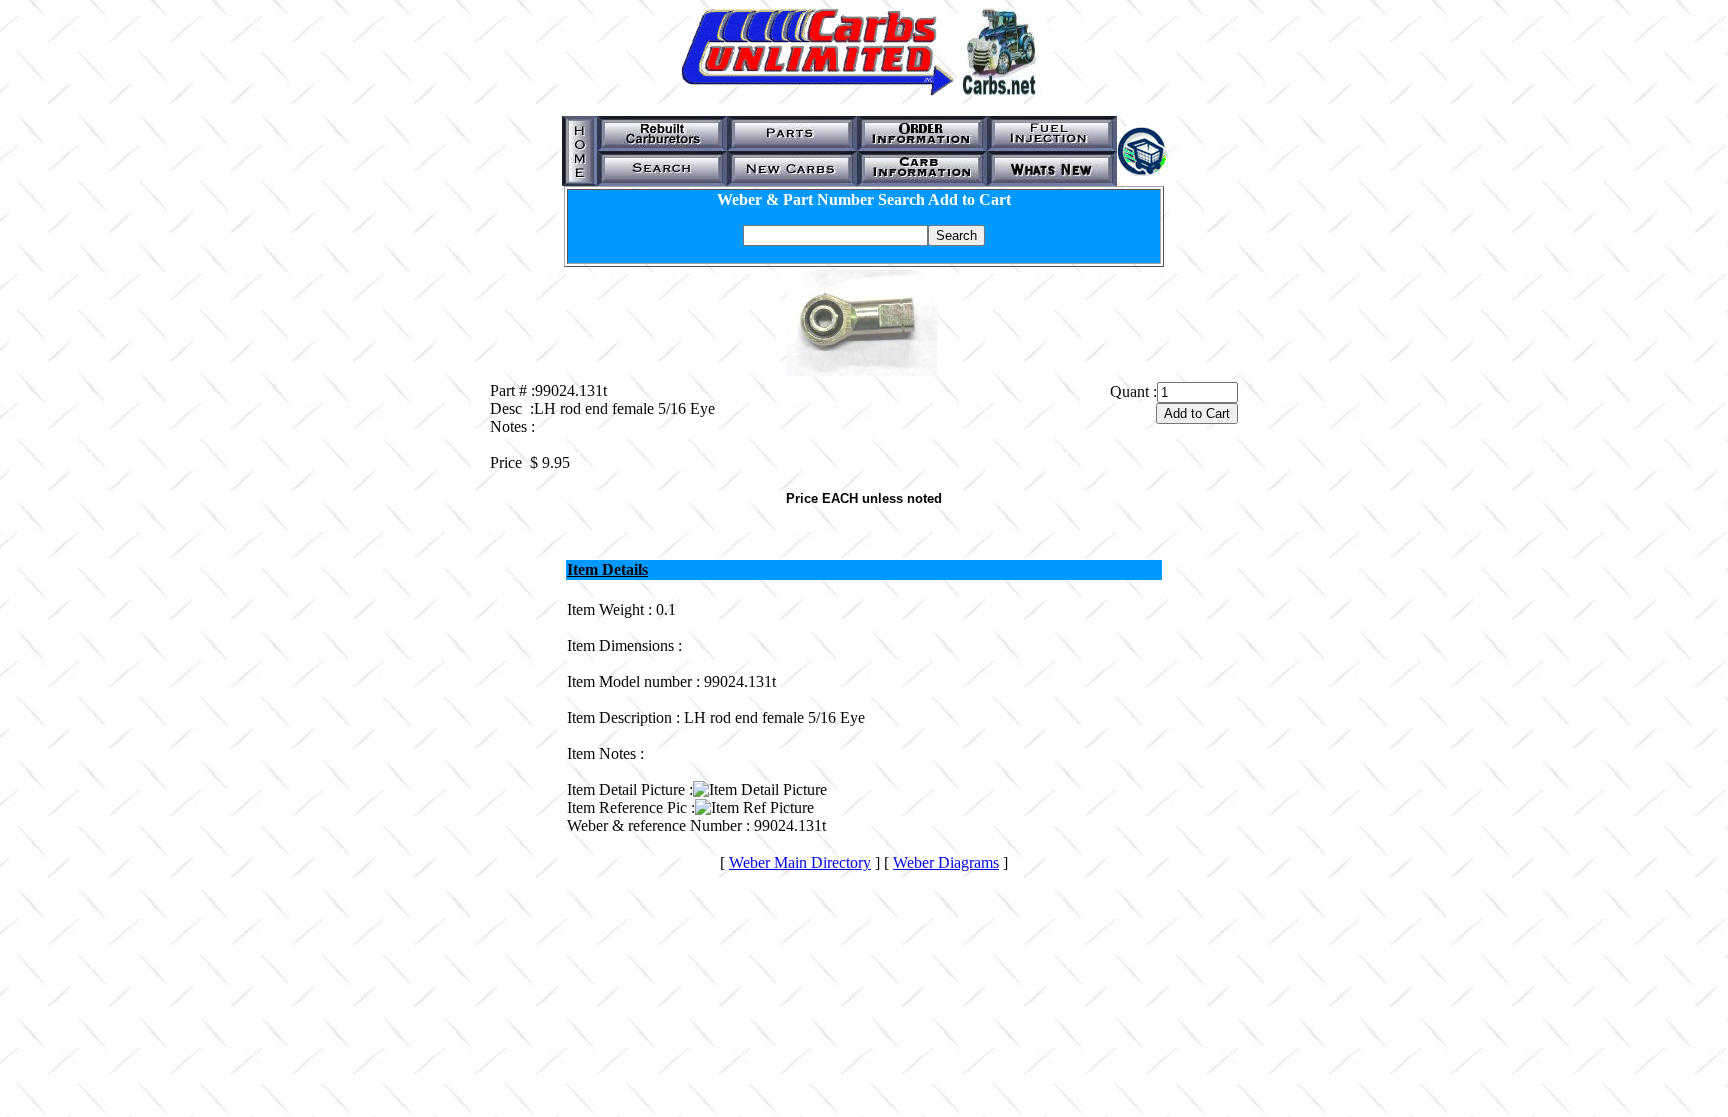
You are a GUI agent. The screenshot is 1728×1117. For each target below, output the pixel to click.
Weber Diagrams (946, 862)
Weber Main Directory (800, 862)
